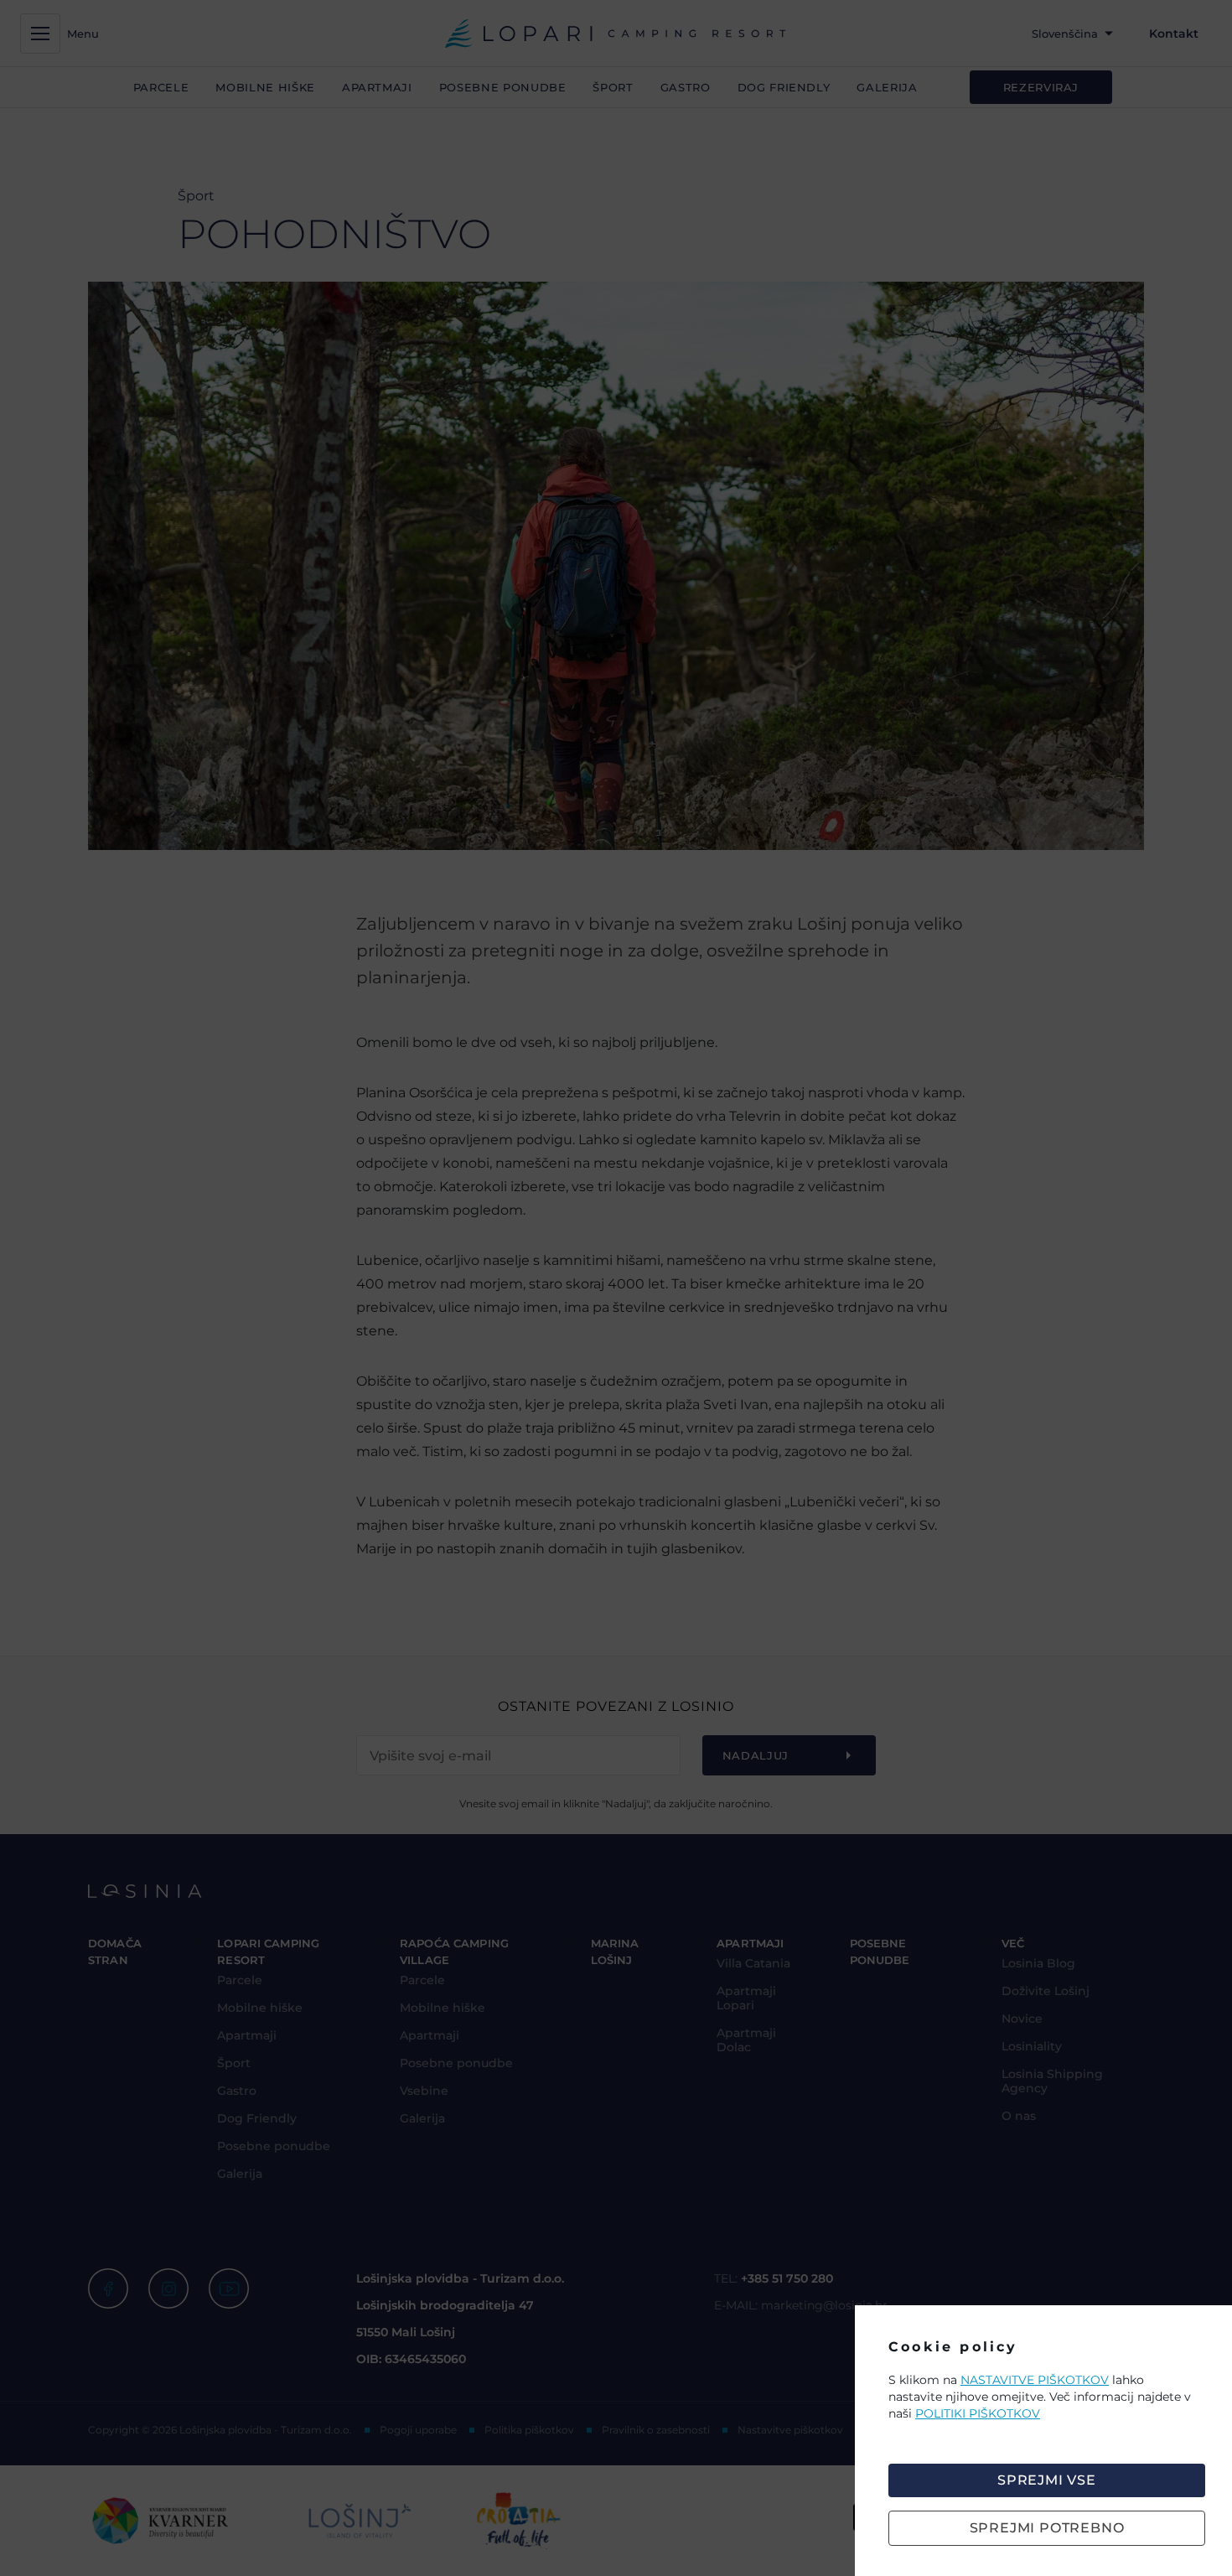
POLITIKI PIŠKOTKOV (978, 2413)
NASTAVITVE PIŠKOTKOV (1035, 2380)
